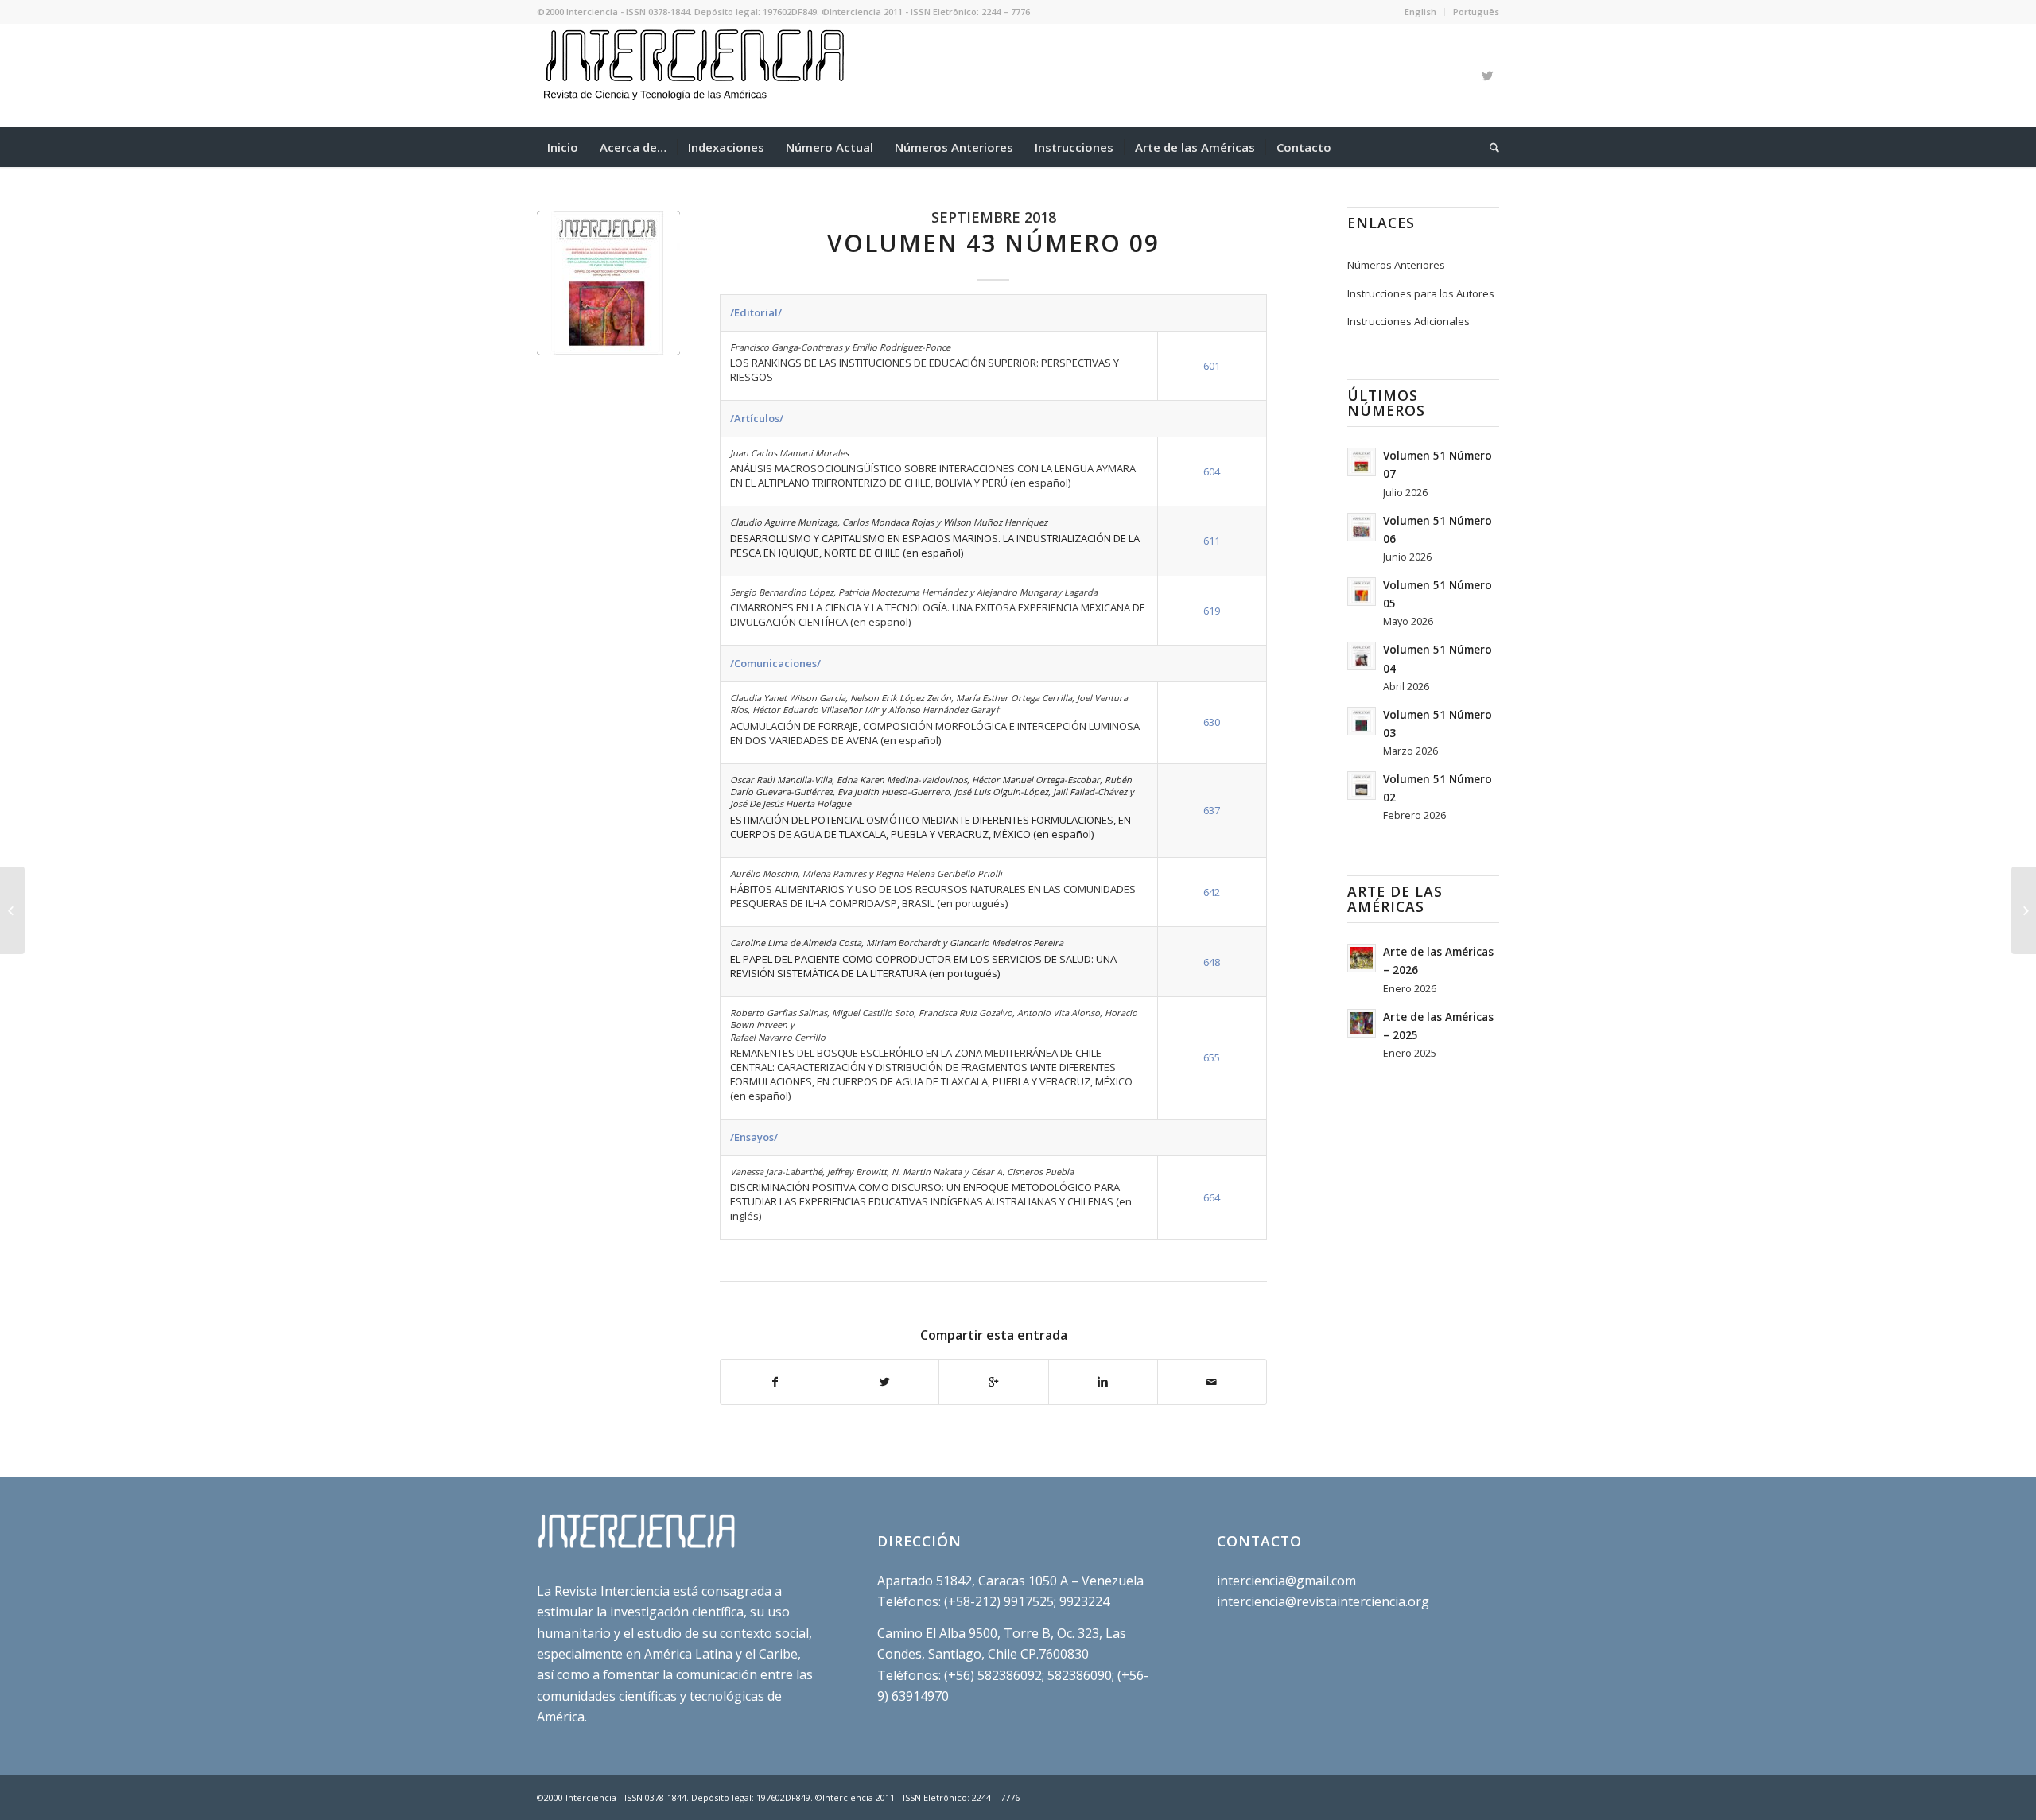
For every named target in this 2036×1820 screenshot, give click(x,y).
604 (1212, 471)
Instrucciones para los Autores (1421, 293)
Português (1476, 12)
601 (1212, 366)
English (1420, 12)
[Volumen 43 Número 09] (608, 283)
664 (1212, 1197)
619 (1212, 611)
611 (1212, 541)
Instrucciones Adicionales (1408, 321)
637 (1212, 810)
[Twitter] (1487, 76)
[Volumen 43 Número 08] (12, 910)
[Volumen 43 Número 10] (2024, 910)
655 (1212, 1057)
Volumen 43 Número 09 (993, 243)
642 (1212, 892)
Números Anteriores (1396, 265)
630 (1212, 722)
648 (1212, 962)
